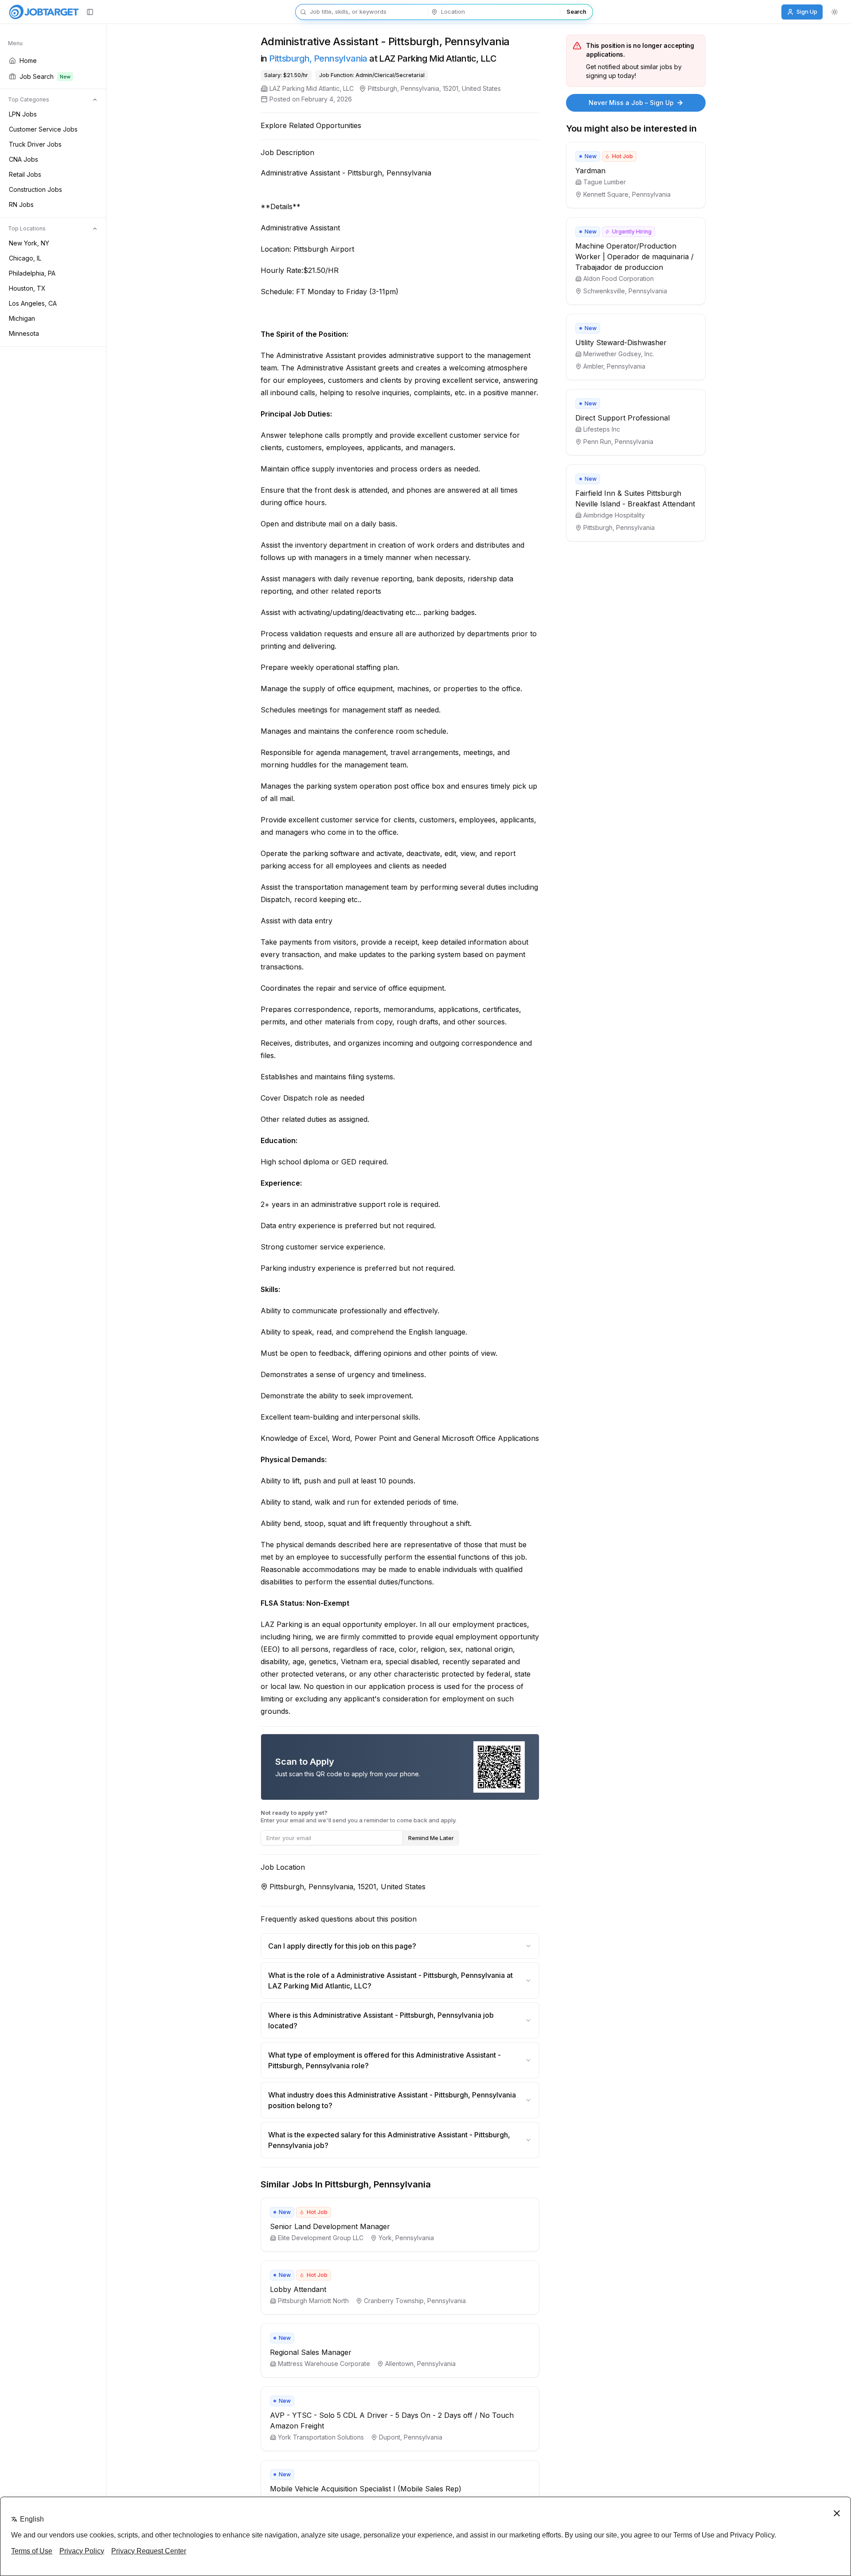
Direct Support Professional (623, 418)
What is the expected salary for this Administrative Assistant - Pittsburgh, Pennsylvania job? (389, 2140)
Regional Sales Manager (311, 2352)
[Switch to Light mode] (835, 12)
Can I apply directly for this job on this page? (342, 1946)
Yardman (590, 171)
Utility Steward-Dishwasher (621, 342)
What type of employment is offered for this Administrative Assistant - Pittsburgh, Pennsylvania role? (385, 2060)
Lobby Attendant (298, 2289)
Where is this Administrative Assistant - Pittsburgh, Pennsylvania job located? (381, 2020)
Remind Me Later (431, 1838)
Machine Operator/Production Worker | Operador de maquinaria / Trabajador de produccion (634, 257)
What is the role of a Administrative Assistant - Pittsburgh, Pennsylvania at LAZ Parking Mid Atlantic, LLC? (390, 1981)
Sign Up (807, 12)
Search (576, 12)
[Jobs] (44, 12)
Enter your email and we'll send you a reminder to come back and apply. (359, 1816)
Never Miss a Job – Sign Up (631, 103)
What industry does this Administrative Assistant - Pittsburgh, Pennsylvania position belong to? (392, 2100)
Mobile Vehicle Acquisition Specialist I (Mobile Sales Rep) (366, 2489)
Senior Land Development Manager (330, 2226)
